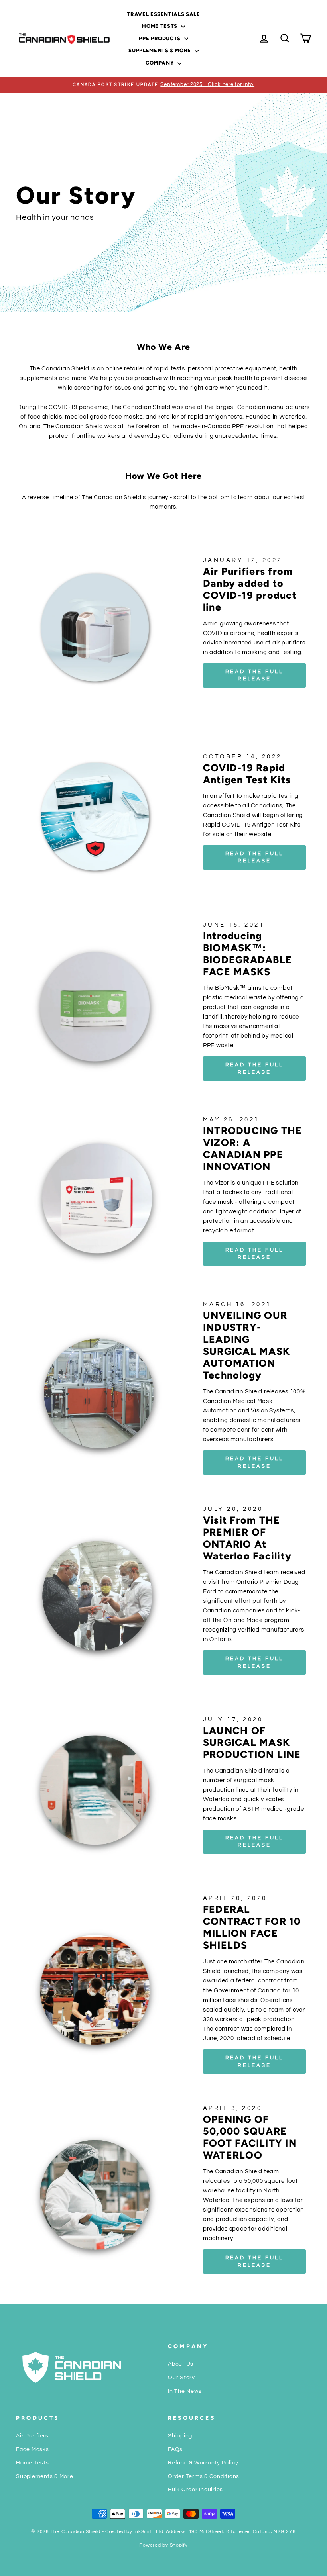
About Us (181, 2364)
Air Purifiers (32, 2436)
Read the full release (255, 675)
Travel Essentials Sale (163, 14)
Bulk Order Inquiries (195, 2490)
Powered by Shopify (163, 2545)
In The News (185, 2391)
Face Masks (33, 2449)
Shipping (180, 2436)
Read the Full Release (255, 857)
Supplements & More (160, 50)
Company (161, 63)
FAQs (175, 2449)
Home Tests (160, 26)
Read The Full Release (255, 1068)
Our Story (181, 2378)
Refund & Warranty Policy (203, 2463)
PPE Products (160, 38)
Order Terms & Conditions (204, 2476)
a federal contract (257, 1981)
